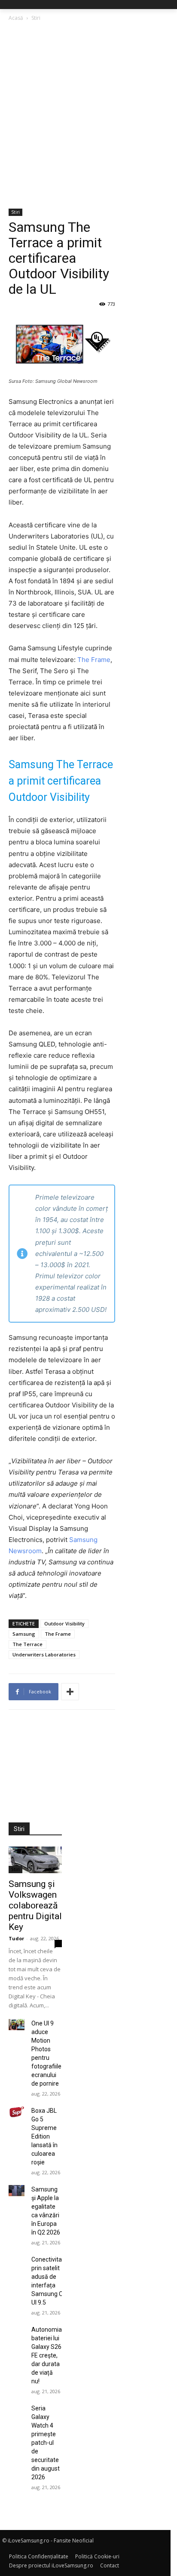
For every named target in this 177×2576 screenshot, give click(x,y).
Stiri (36, 18)
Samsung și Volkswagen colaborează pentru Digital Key (35, 1905)
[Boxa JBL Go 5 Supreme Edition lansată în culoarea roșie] (17, 2112)
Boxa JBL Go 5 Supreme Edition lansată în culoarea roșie (44, 2136)
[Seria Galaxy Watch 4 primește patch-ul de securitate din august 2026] (17, 2410)
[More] (70, 1692)
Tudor (16, 1938)
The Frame (94, 660)
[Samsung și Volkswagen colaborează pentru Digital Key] (35, 1860)
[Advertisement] (88, 116)
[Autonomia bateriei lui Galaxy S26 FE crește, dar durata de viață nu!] (17, 2331)
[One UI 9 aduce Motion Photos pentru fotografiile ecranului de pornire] (17, 2025)
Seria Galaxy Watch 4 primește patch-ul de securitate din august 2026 (46, 2443)
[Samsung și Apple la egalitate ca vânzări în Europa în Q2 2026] (17, 2191)
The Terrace (27, 1644)
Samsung (24, 1634)
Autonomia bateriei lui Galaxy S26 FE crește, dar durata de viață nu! (47, 2355)
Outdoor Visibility (64, 1623)
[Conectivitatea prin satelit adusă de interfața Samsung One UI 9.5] (17, 2261)
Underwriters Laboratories (44, 1654)
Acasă (16, 18)
